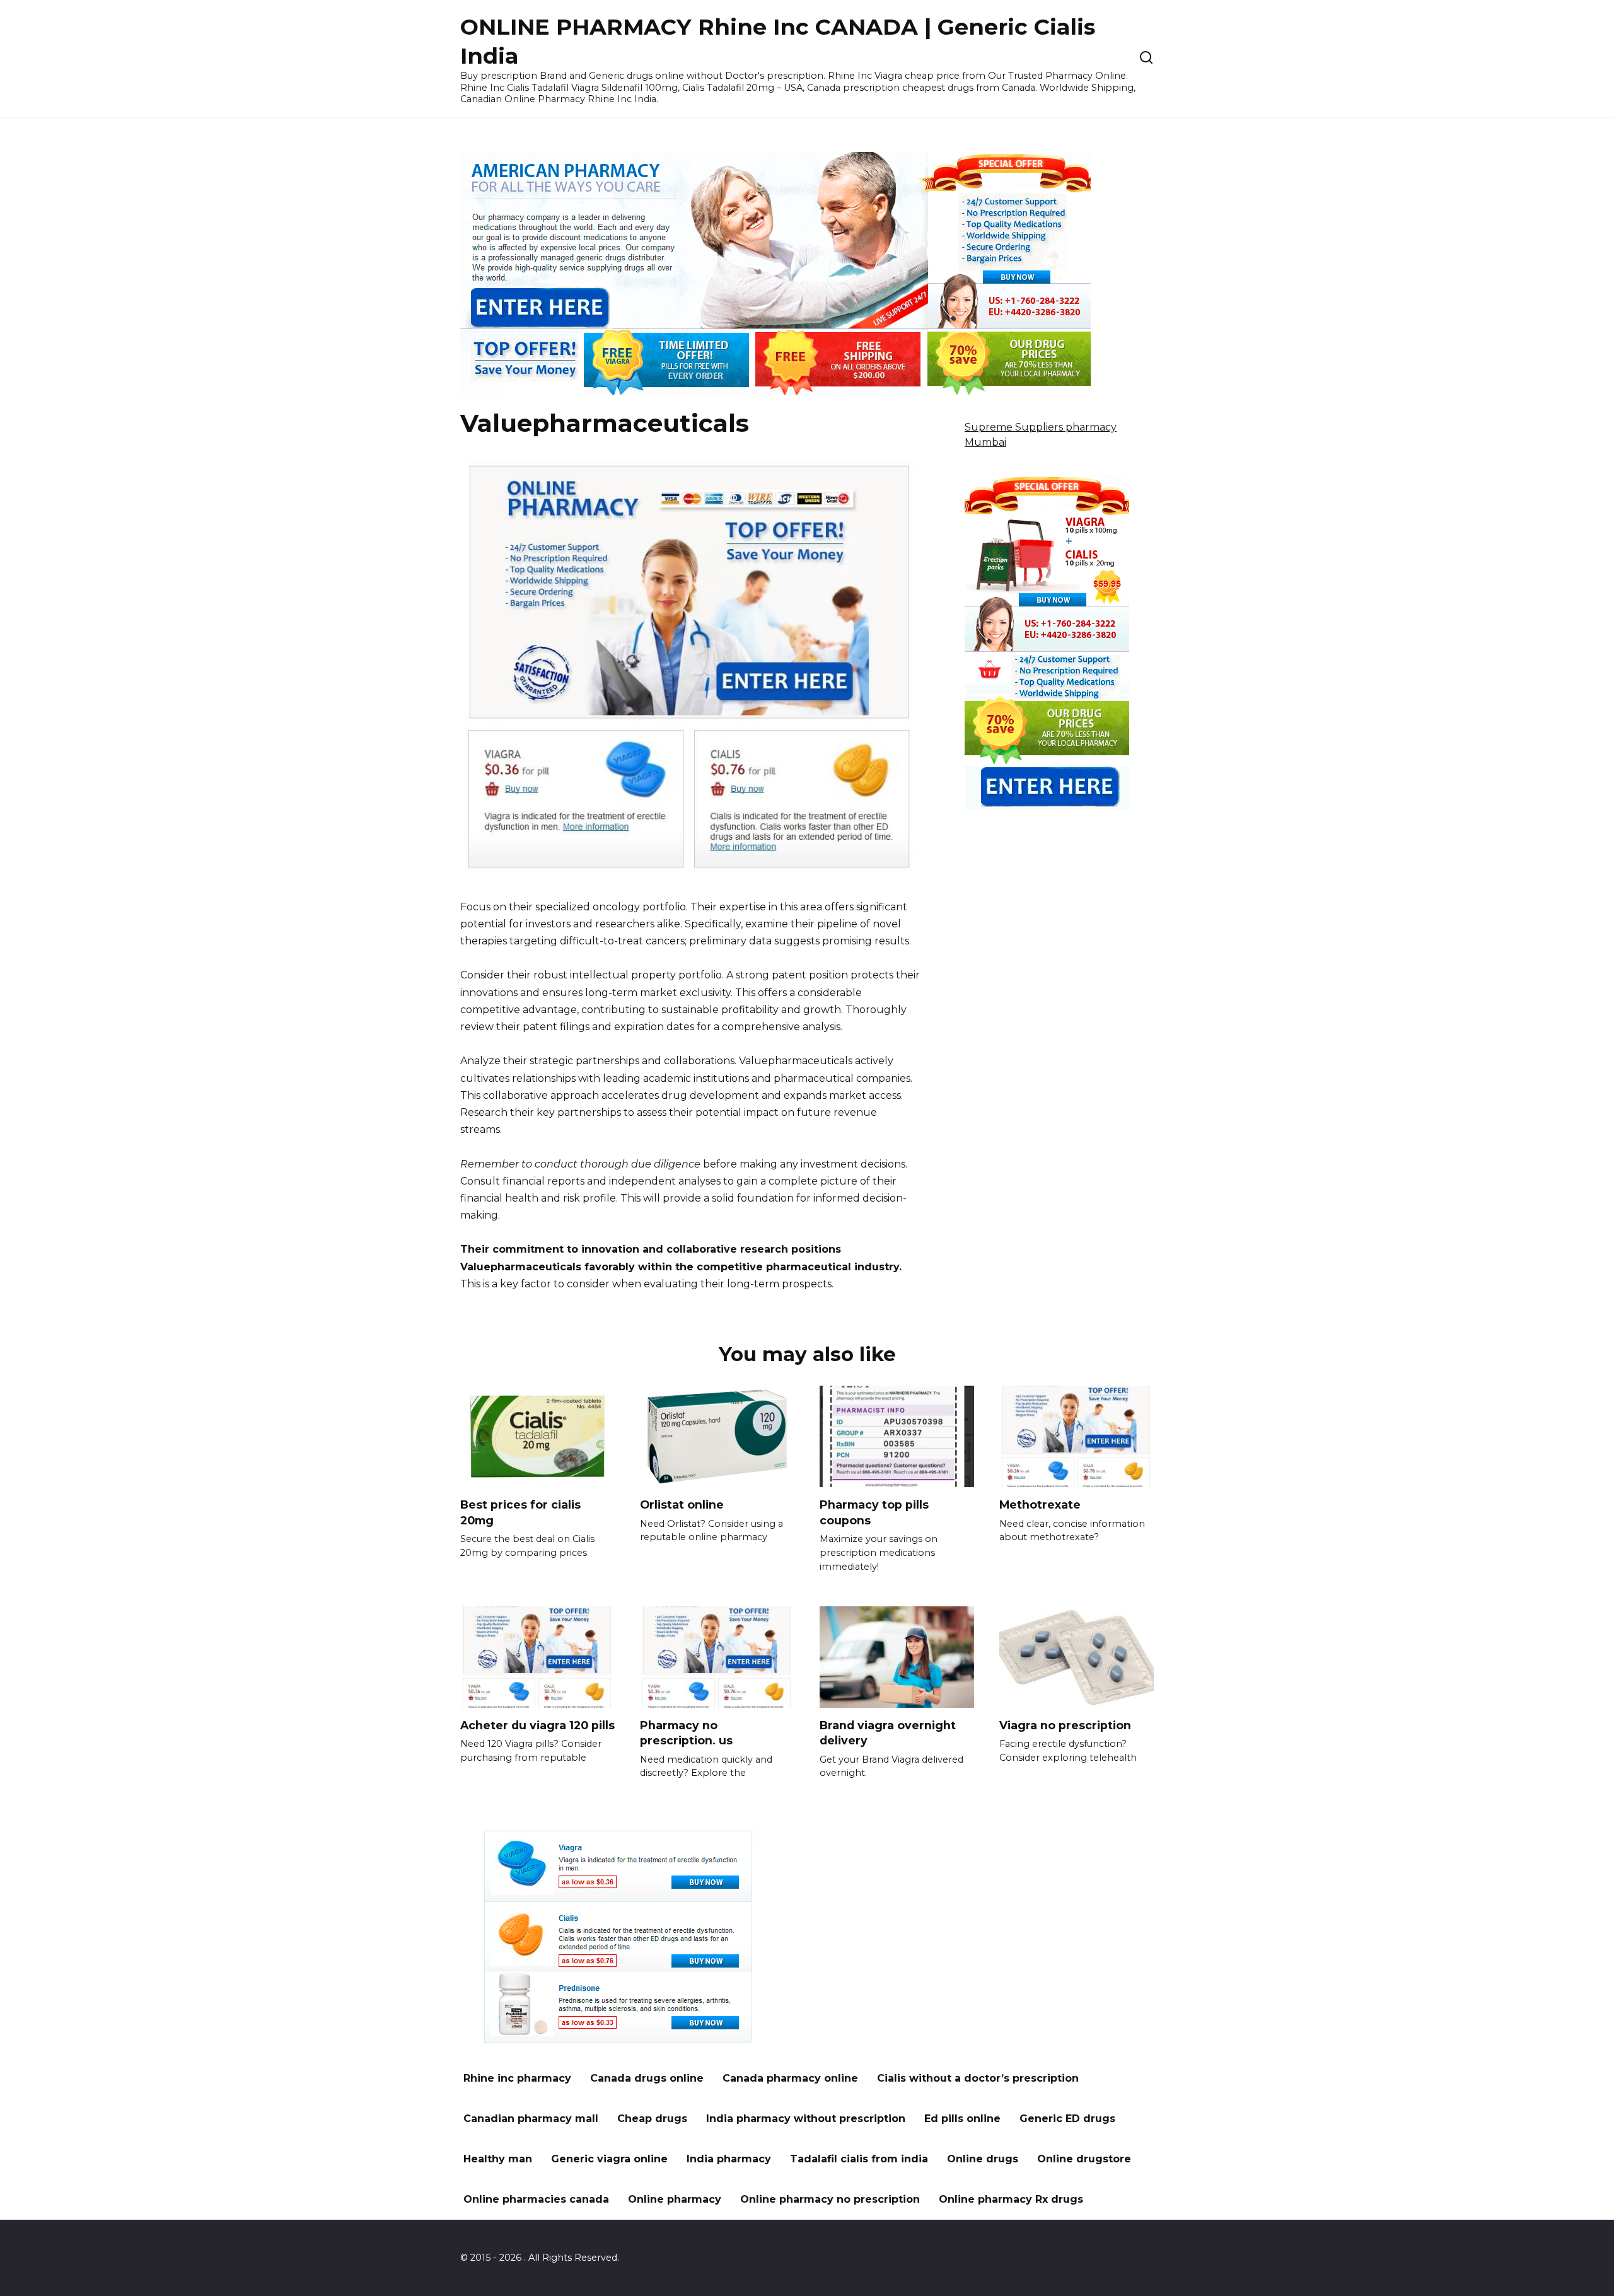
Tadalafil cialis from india (859, 2159)
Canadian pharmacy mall (531, 2119)
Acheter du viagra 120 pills (537, 1725)
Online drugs (983, 2159)
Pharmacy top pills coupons (874, 1512)
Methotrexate (1040, 1505)
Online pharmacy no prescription (830, 2199)
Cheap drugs (652, 2119)
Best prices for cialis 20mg (520, 1512)
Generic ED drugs (1067, 2119)
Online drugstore (1084, 2159)
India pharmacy (729, 2159)
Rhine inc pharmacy (517, 2078)
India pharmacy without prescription (806, 2119)
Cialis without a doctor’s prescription (978, 2078)
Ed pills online (962, 2119)
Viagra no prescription (1065, 1725)
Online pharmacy (675, 2199)
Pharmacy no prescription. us (686, 1733)
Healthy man (498, 2159)
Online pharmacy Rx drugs (1011, 2199)
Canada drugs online (647, 2078)
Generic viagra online (609, 2159)
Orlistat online (682, 1505)
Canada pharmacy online (790, 2078)
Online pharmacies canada (536, 2199)
